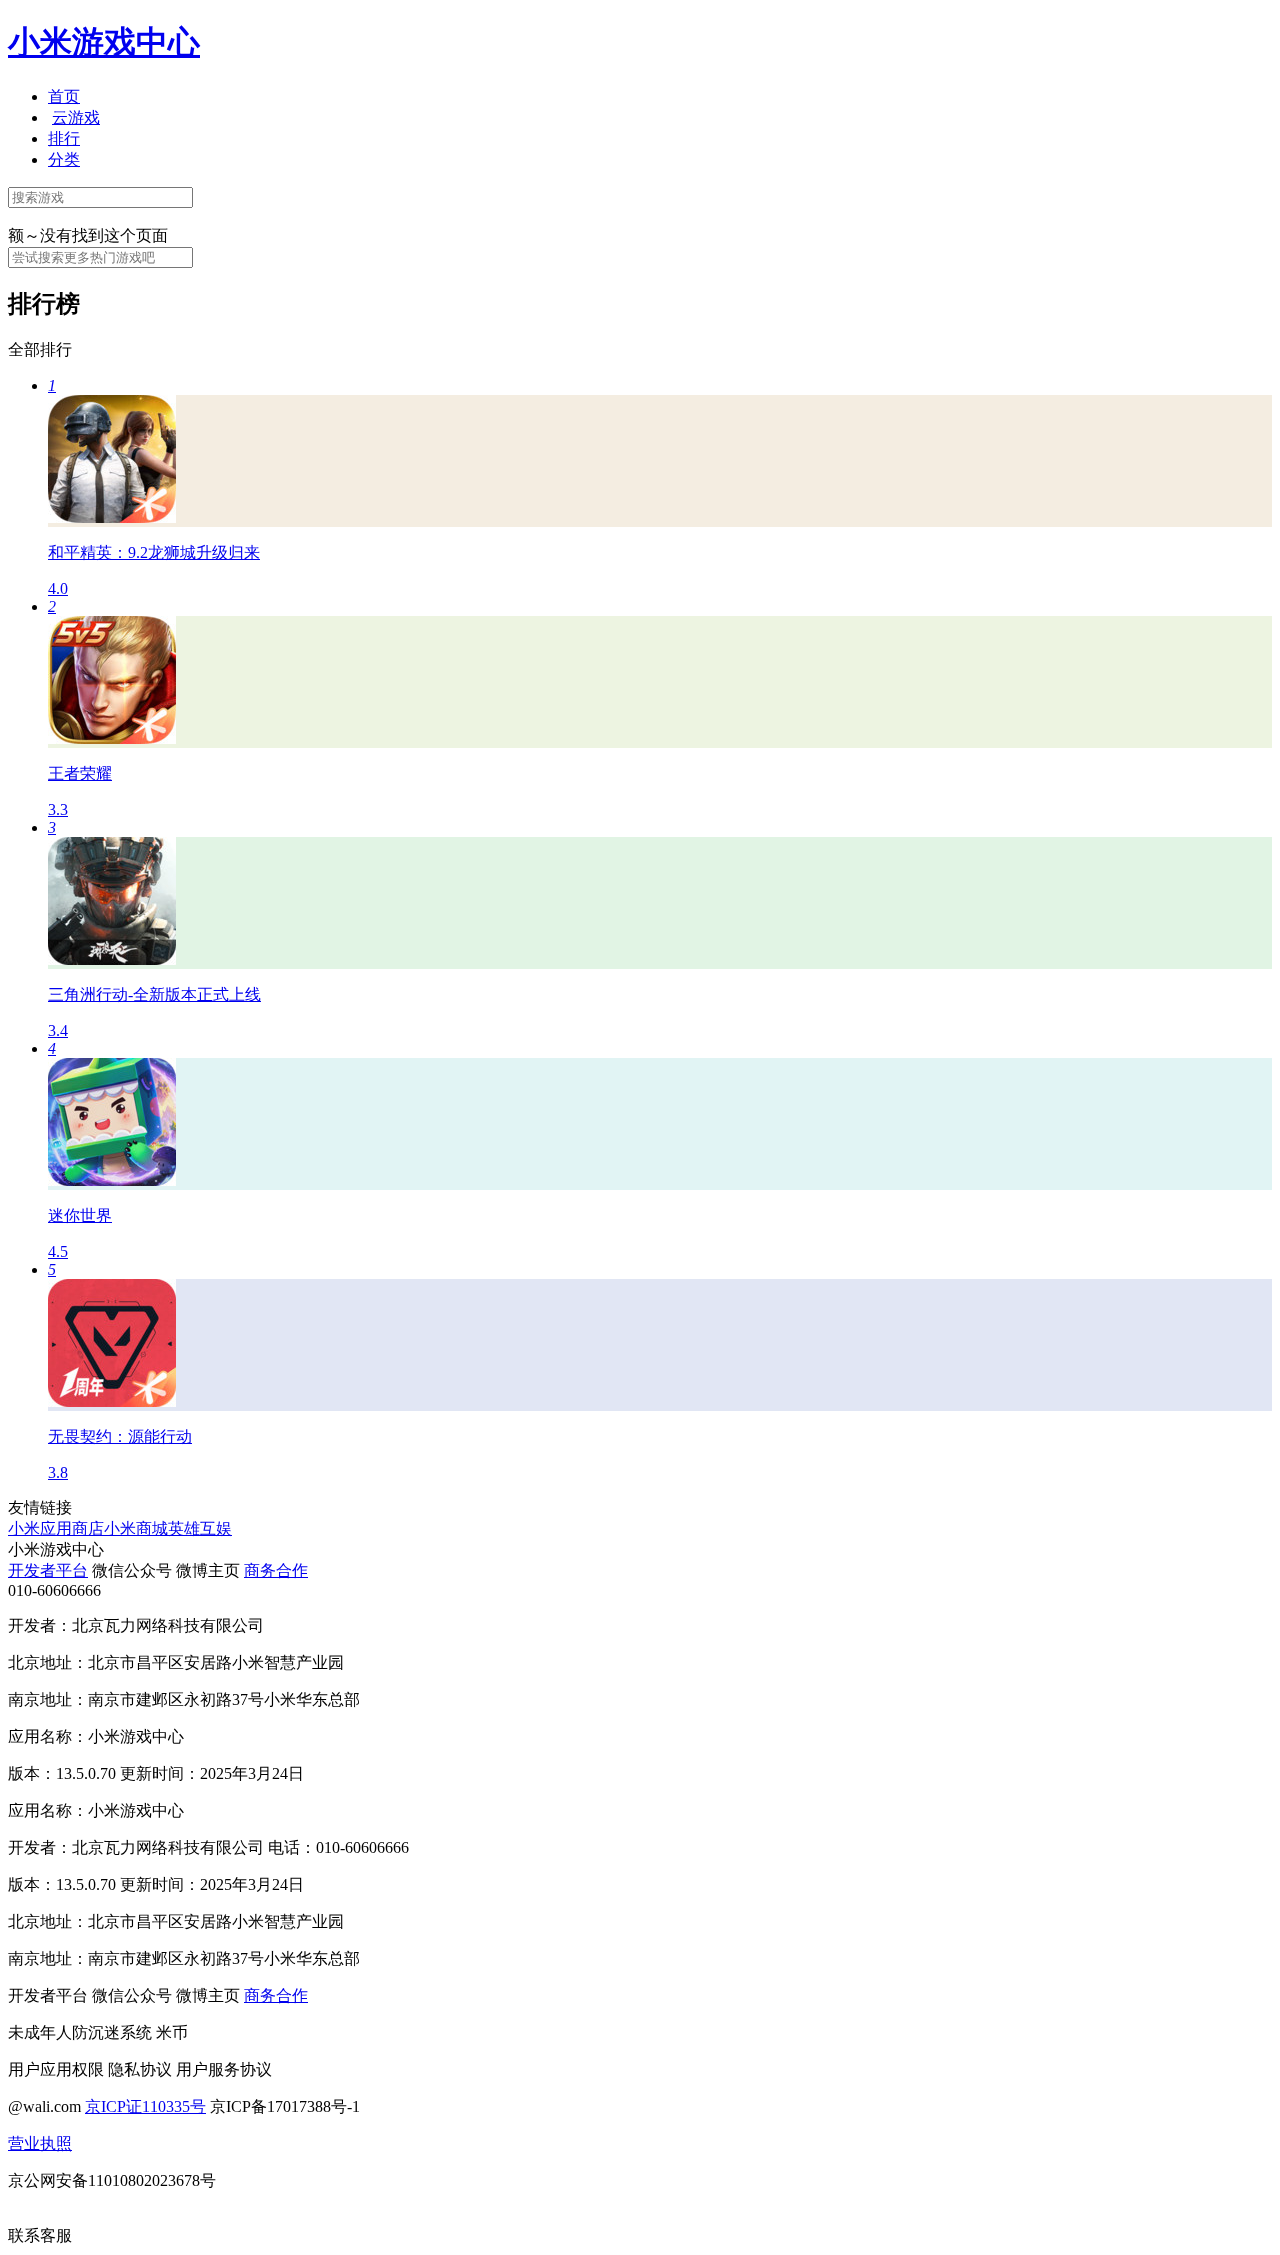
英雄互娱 (200, 1528)
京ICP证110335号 (145, 2106)
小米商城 (136, 1528)
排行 (64, 138)
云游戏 (76, 117)
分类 (64, 159)
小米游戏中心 (104, 42)
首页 (64, 96)
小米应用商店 (56, 1528)
